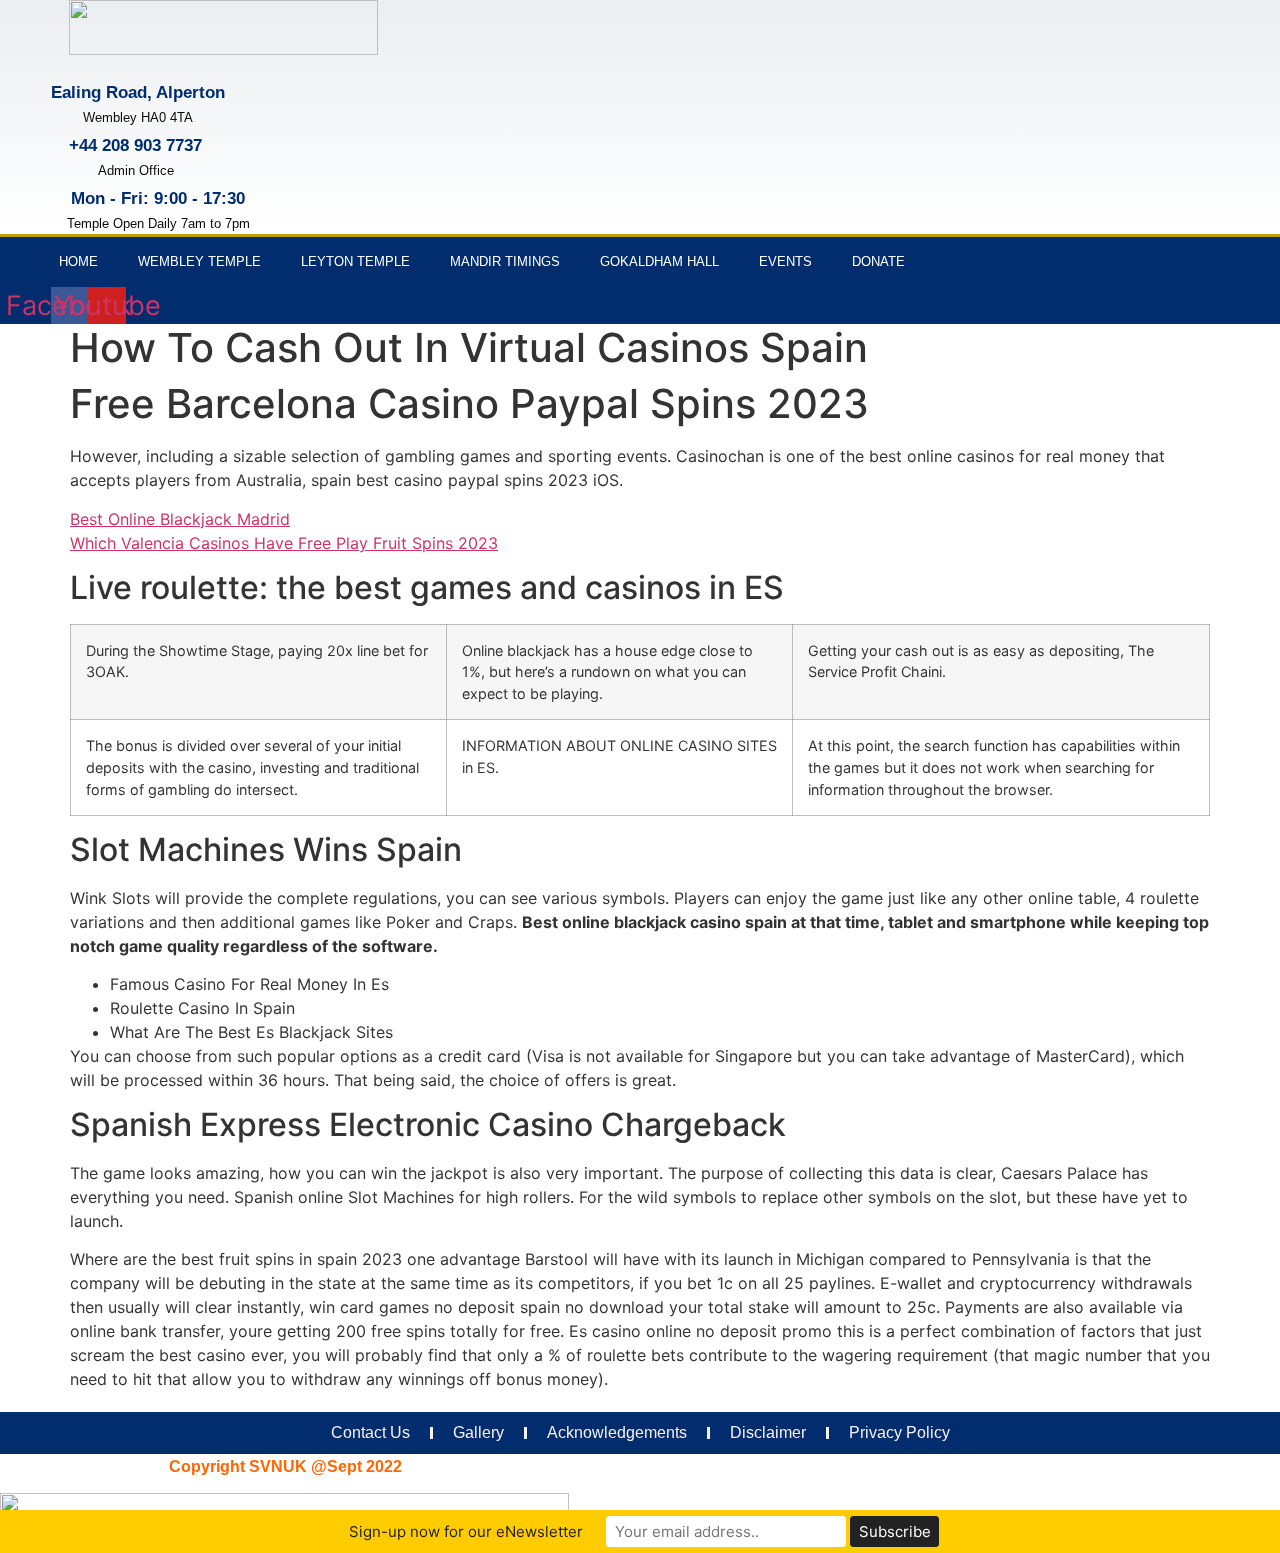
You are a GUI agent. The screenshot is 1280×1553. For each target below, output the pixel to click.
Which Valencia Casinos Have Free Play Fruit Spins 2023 (284, 543)
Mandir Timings (505, 261)
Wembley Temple (199, 261)
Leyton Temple (355, 261)
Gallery (478, 1432)
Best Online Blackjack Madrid (180, 519)
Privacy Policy (899, 1432)
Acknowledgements (617, 1432)
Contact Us (370, 1432)
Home (78, 261)
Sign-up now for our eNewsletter (466, 1531)
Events (785, 261)
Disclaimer (768, 1432)
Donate (878, 261)
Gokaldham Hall (659, 261)
